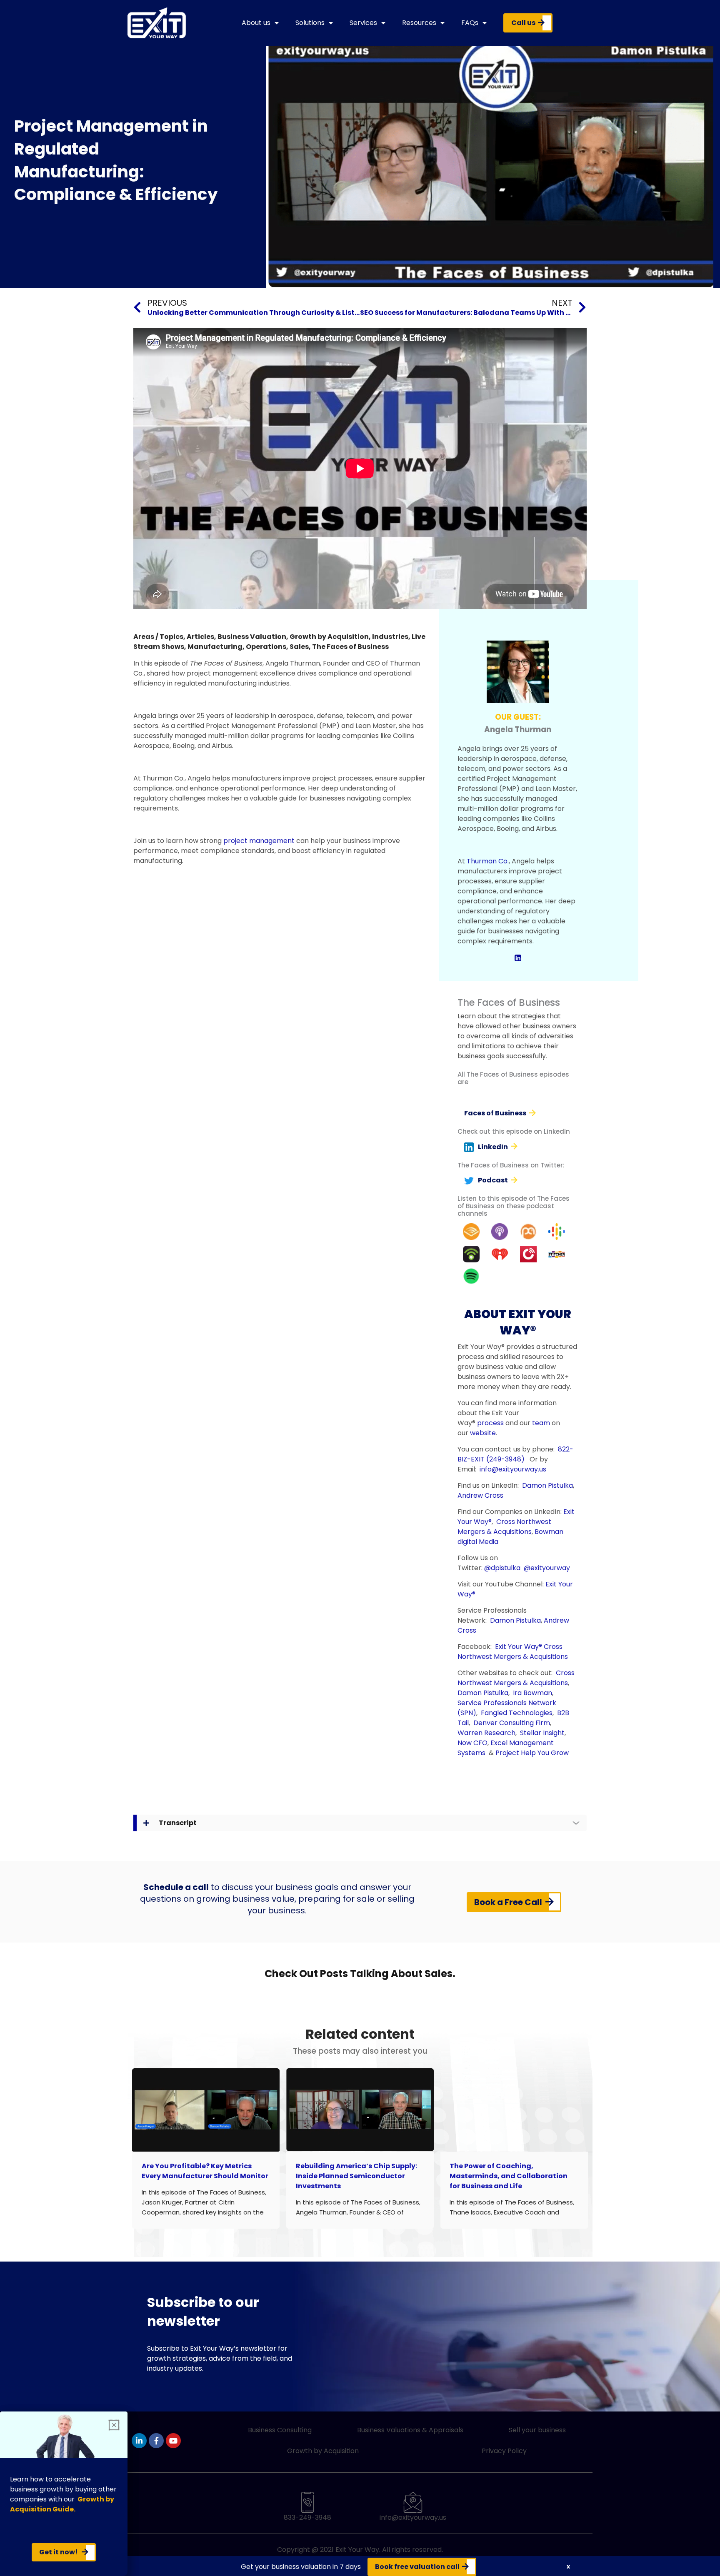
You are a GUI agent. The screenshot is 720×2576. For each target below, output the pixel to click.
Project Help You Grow (532, 1753)
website (483, 1433)
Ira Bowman (532, 1693)
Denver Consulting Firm (512, 1723)
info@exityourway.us (513, 1469)
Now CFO (472, 1743)
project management (259, 841)
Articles (200, 637)
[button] (568, 2567)
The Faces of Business (350, 647)
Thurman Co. (488, 861)
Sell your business (537, 2430)
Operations (266, 647)
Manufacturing (215, 647)
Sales (299, 647)
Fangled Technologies (517, 1713)
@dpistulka (502, 1568)
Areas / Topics (158, 637)
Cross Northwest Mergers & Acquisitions (504, 1527)
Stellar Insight (542, 1733)
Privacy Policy (504, 2451)
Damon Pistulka (547, 1485)
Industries (390, 637)
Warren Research (486, 1733)
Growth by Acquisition (329, 637)
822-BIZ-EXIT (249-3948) (515, 1454)
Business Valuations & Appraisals (410, 2430)
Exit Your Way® (519, 1647)
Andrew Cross (480, 1495)
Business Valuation (252, 637)
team (541, 1423)
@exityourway (547, 1568)
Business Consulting (280, 2430)
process (490, 1423)
